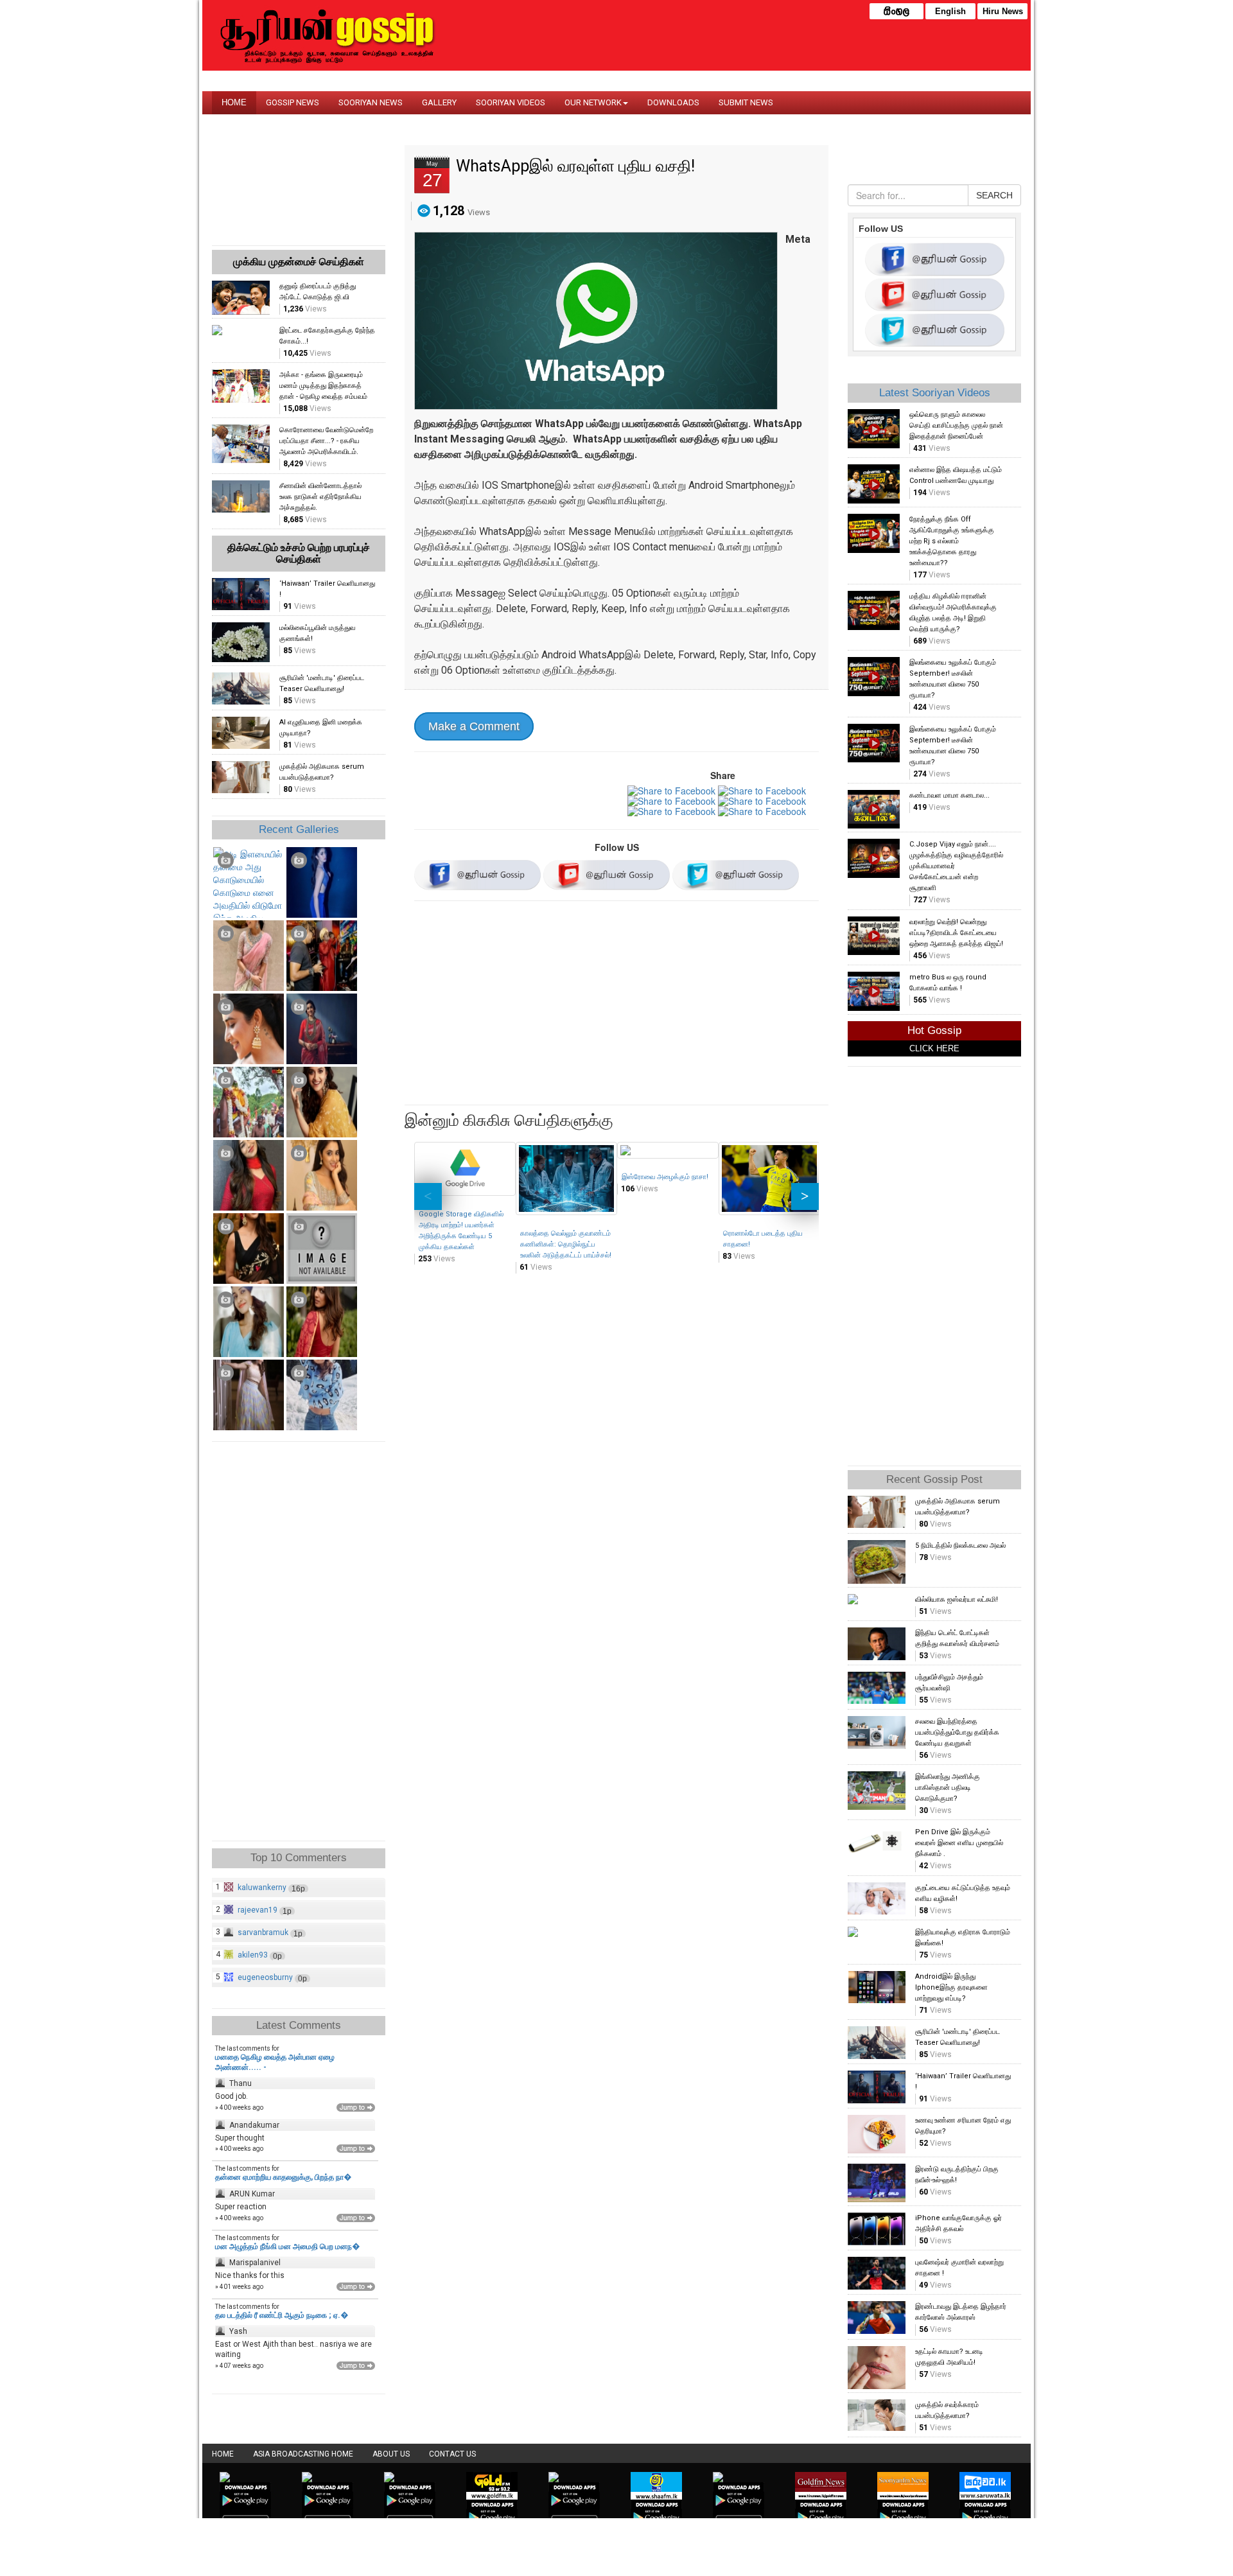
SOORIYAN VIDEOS (511, 102)
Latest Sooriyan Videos (935, 393)
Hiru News (1003, 11)
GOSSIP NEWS (293, 102)
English (950, 11)
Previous (428, 1196)
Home (223, 2454)
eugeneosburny (265, 1977)
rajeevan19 (258, 1910)
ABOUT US (391, 2454)
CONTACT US (452, 2454)
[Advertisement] (616, 1005)
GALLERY (439, 102)
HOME (234, 102)
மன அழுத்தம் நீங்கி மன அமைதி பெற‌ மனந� (287, 2247)
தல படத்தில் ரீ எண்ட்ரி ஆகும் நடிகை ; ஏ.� (282, 2315)
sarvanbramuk (263, 1932)
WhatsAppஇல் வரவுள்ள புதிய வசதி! (575, 166)
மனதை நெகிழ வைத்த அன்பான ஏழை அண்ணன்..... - (275, 2062)
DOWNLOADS (673, 102)
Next (805, 1196)
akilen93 (253, 1955)
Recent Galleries (299, 829)
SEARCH (994, 195)
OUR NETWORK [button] (593, 102)
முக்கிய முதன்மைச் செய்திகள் (299, 262)
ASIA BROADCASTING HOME (303, 2454)
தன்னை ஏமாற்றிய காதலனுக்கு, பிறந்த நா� (283, 2177)
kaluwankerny (262, 1888)
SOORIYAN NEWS (371, 102)
